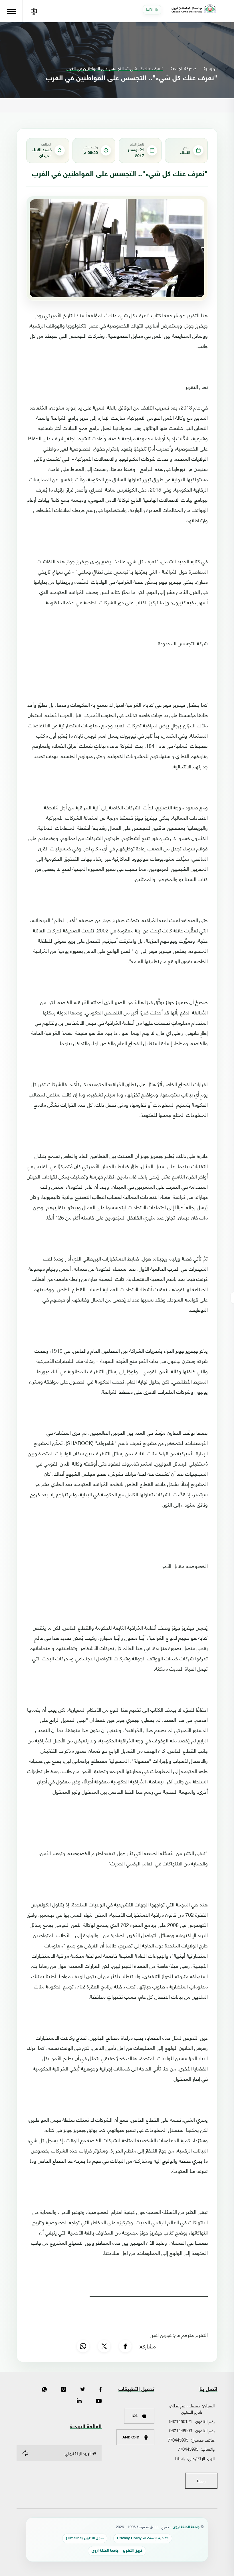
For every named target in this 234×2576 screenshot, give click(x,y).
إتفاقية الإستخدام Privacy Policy (143, 2538)
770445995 (178, 2440)
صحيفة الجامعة (183, 68)
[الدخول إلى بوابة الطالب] (34, 11)
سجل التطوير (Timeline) (85, 2538)
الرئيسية (211, 68)
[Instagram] (63, 2390)
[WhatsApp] (83, 2346)
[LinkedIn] (79, 2401)
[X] (104, 2346)
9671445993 (181, 2430)
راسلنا (180, 2458)
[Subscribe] (25, 2453)
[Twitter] (83, 2390)
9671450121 (181, 2421)
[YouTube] (99, 2401)
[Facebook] (125, 2346)
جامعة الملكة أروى (186, 2527)
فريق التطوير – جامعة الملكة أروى (117, 2551)
